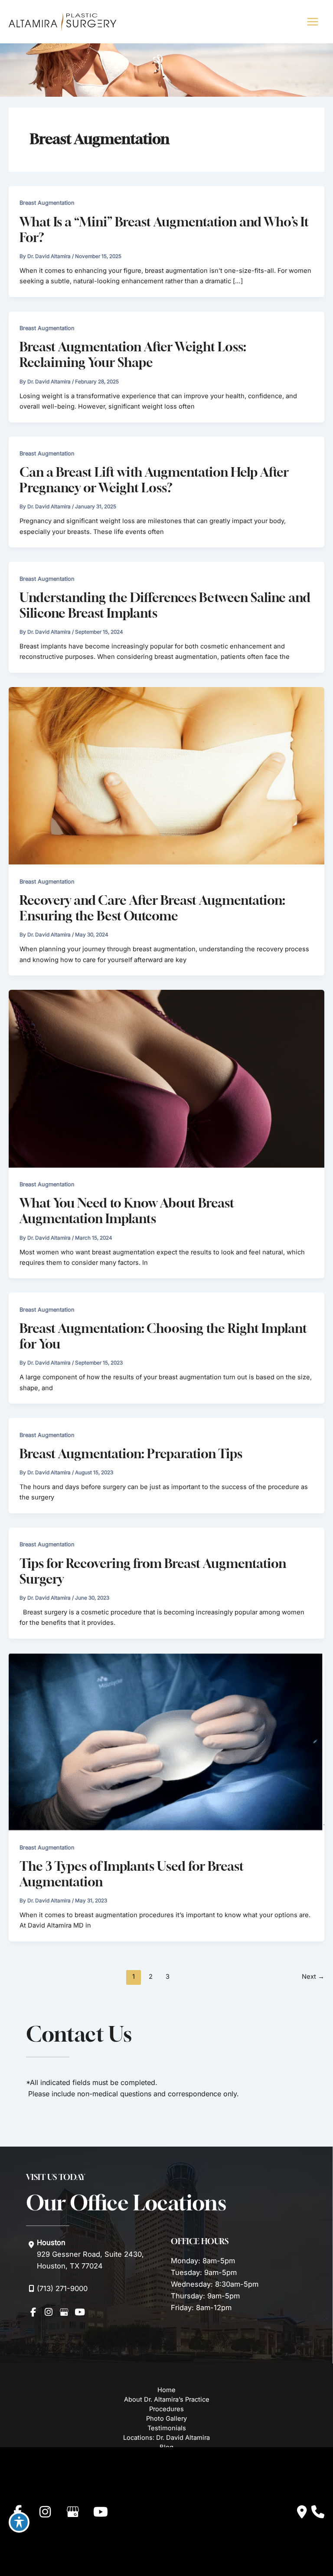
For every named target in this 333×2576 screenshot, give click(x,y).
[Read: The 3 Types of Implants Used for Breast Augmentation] (166, 1741)
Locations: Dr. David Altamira (166, 2438)
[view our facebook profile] (33, 2312)
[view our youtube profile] (80, 2312)
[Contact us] (302, 2512)
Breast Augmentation (47, 203)
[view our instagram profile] (49, 2312)
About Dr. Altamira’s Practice (167, 2399)
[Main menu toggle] (312, 22)
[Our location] (318, 2512)
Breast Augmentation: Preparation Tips (131, 1454)
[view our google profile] (64, 2312)
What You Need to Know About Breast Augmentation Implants (127, 1211)
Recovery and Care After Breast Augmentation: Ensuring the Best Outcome (152, 908)
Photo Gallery (166, 2419)
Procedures (166, 2409)
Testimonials (167, 2428)
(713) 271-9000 (62, 2288)
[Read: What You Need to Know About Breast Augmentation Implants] (166, 1078)
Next (313, 1977)
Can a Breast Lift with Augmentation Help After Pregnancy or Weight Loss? (154, 480)
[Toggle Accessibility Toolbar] (19, 2522)
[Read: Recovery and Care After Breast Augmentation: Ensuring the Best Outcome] (166, 775)
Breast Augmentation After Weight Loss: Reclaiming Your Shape (133, 355)
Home (166, 2390)
